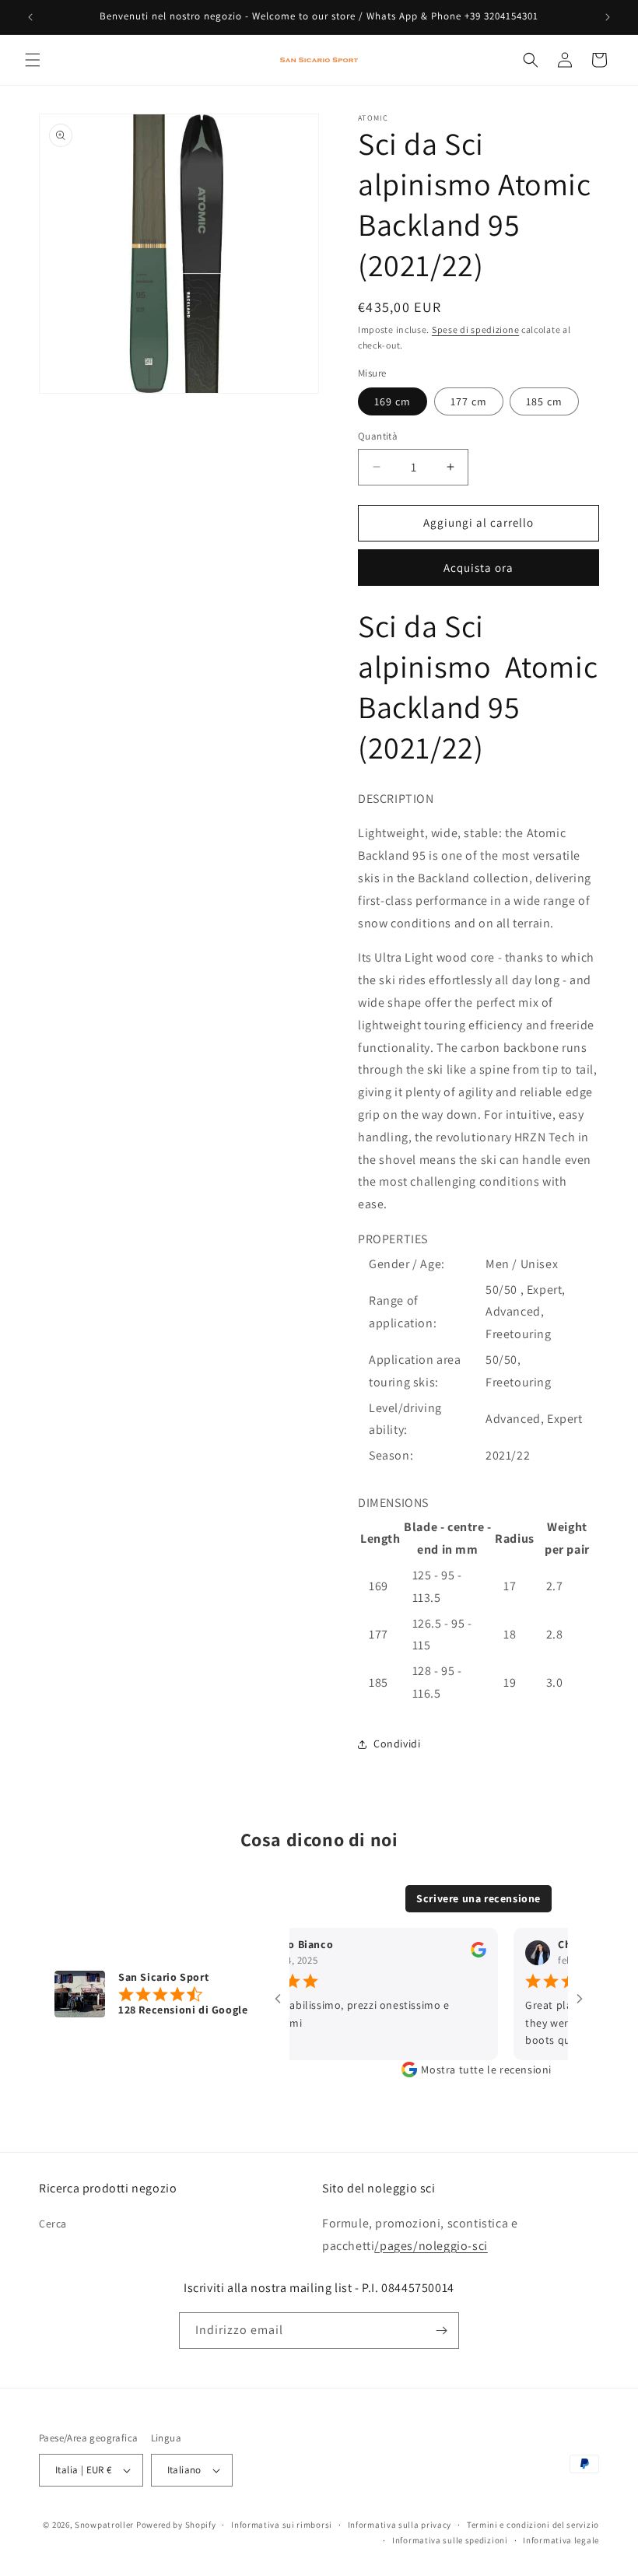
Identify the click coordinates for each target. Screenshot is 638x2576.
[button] (33, 60)
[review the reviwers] (461, 1954)
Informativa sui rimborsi (282, 2525)
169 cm (393, 401)
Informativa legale (561, 2540)
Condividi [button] (397, 1744)
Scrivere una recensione (478, 1898)
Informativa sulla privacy (400, 2525)
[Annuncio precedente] (30, 17)
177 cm (469, 401)
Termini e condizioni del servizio (533, 2525)
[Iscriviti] (441, 2331)
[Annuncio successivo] (608, 17)
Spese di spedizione (475, 329)
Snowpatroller (104, 2525)
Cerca (53, 2224)
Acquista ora (478, 568)
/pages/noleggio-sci (431, 2246)
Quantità (378, 436)
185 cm (544, 401)
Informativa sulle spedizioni (450, 2540)
